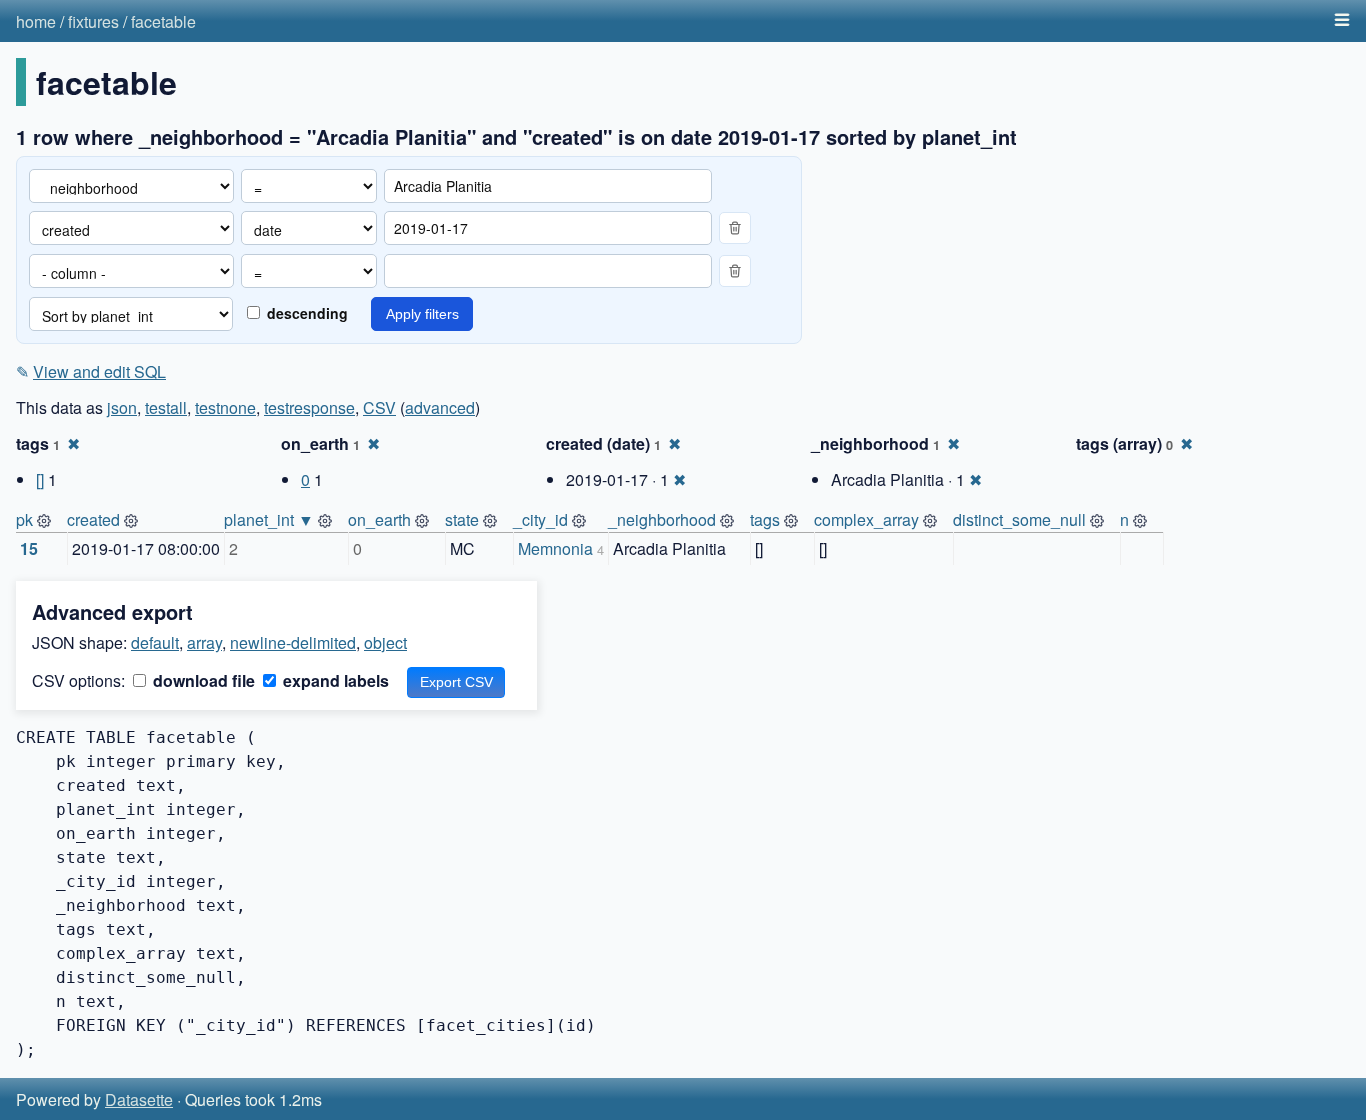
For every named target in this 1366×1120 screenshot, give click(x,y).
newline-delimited (293, 642)
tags (765, 519)
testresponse (309, 407)
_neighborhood (662, 519)
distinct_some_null (1019, 519)
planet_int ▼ (269, 519)
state (462, 519)
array (204, 642)
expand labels (334, 680)
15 (29, 548)
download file (202, 680)
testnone (225, 407)
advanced (440, 407)
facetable (163, 21)
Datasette (139, 1099)
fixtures (93, 21)
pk (24, 519)
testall (166, 407)
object (385, 642)
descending (305, 313)
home (36, 21)
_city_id (540, 519)
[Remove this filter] (735, 228)
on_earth (379, 519)
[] (40, 479)
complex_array (866, 519)
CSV (379, 407)
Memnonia (555, 548)
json (122, 407)
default (155, 642)
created (93, 519)
